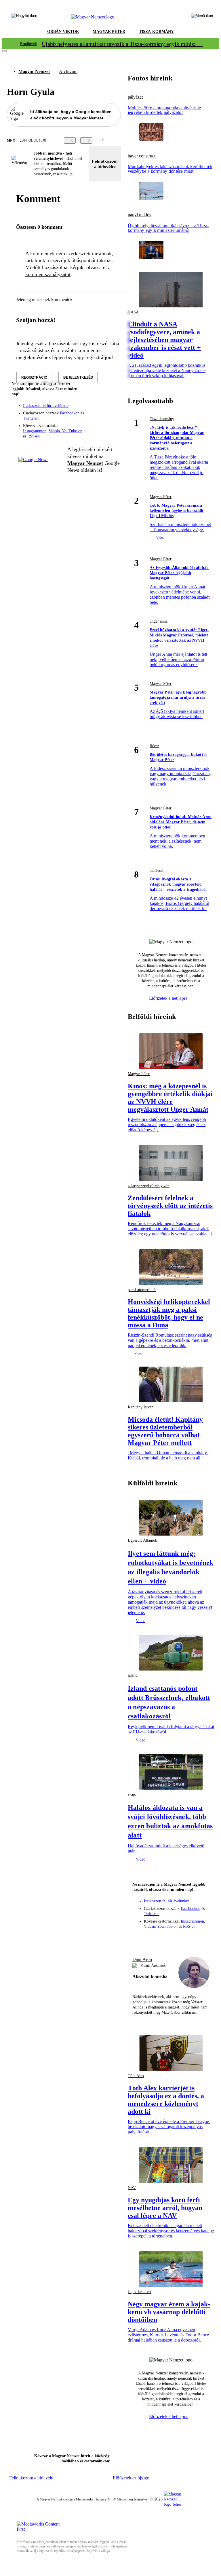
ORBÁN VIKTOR (63, 32)
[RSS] (113, 417)
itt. (71, 174)
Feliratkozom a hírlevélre (105, 164)
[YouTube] (101, 417)
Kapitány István (141, 1407)
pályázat (135, 97)
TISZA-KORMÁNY (156, 32)
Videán (54, 431)
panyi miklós (139, 215)
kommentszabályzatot (48, 274)
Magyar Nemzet (34, 71)
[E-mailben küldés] (119, 140)
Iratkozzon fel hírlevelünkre (46, 406)
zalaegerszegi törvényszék (149, 1186)
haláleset (157, 870)
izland (133, 1675)
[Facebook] (90, 409)
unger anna (159, 621)
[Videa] (90, 417)
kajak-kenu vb (139, 2292)
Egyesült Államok (142, 1540)
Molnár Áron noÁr (154, 1966)
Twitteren (31, 418)
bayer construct (142, 156)
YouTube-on (72, 431)
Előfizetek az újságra (132, 2478)
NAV (132, 2188)
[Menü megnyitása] (202, 17)
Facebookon (70, 413)
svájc (132, 1794)
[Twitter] (113, 409)
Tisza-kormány (162, 419)
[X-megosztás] (130, 140)
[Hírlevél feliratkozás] (113, 401)
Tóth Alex (136, 2076)
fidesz (154, 746)
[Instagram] (101, 409)
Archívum (68, 71)
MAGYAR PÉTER (109, 32)
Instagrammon (35, 431)
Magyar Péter (161, 497)
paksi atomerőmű (142, 1290)
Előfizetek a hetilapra (169, 998)
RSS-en (34, 436)
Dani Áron (142, 1959)
